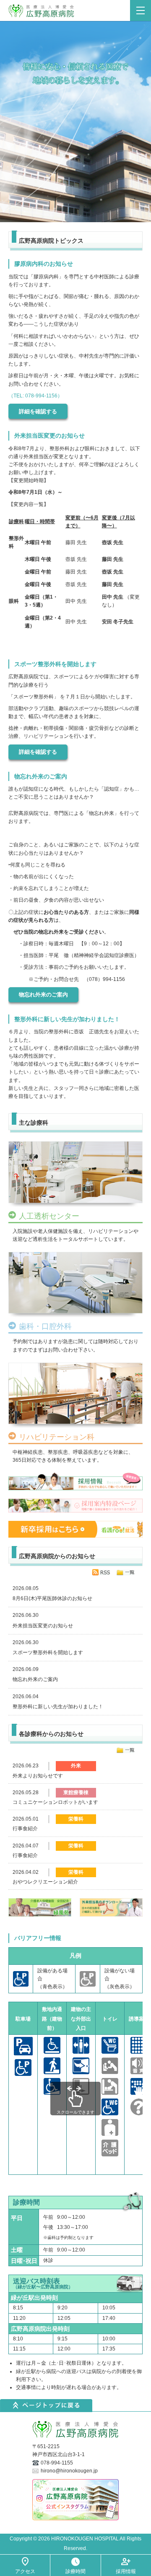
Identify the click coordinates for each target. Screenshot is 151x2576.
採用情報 (126, 2571)
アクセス (25, 2571)
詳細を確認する (38, 411)
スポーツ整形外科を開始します (48, 1652)
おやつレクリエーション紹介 (45, 1882)
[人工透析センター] (75, 1174)
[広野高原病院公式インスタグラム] (75, 2499)
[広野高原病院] (80, 10)
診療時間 (75, 2571)
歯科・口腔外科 (45, 1327)
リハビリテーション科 (57, 1437)
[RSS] (101, 1572)
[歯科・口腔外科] (75, 1284)
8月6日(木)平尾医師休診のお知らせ (52, 1598)
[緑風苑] (40, 1907)
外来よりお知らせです (38, 1776)
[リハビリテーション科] (75, 1395)
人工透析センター (49, 1216)
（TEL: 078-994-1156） (35, 396)
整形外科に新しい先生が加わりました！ (58, 1707)
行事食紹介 (25, 1829)
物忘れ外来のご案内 (43, 995)
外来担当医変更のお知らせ (43, 1626)
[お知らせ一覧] (125, 1572)
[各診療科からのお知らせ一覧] (125, 1750)
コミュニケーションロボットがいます (55, 1802)
